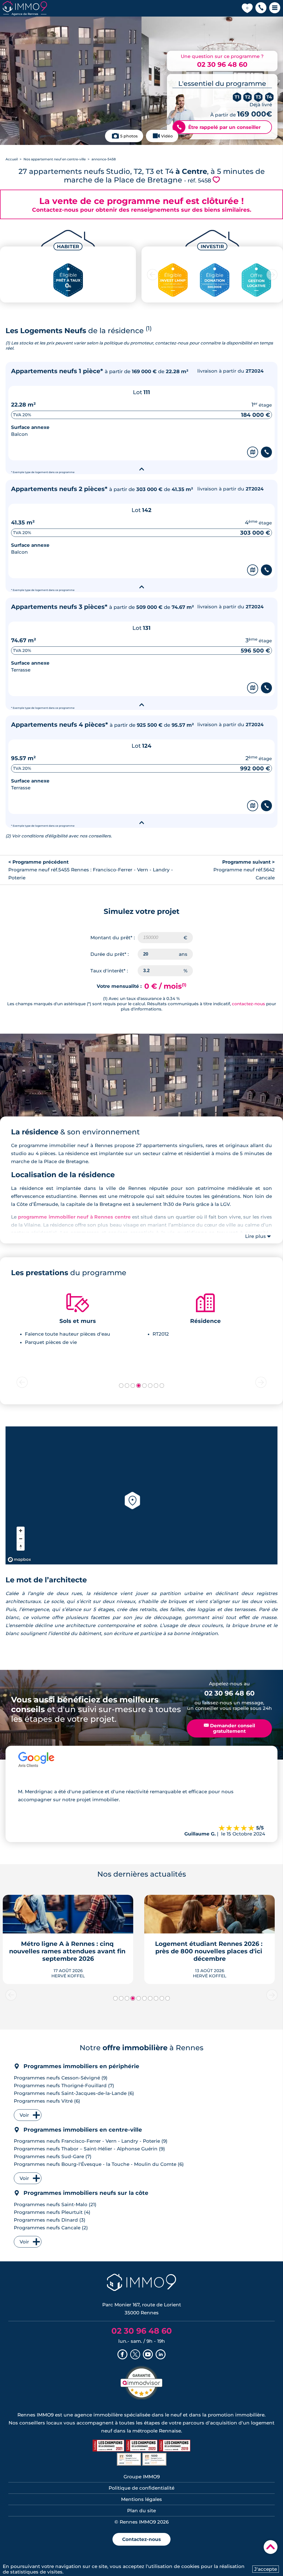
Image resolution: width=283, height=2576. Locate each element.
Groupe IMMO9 (142, 2477)
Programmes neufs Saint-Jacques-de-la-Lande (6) (74, 2093)
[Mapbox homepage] (19, 1560)
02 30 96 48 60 (222, 64)
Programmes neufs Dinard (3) (50, 2220)
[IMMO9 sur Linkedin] (161, 2355)
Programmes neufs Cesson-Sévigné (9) (61, 2078)
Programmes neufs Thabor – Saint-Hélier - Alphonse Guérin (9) (89, 2149)
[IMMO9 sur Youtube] (148, 2355)
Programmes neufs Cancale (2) (51, 2228)
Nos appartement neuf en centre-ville (55, 159)
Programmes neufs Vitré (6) (47, 2101)
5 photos (129, 136)
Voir (24, 2115)
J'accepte (266, 2569)
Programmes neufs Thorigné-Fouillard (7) (64, 2086)
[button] (261, 8)
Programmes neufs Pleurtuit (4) (52, 2212)
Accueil (12, 159)
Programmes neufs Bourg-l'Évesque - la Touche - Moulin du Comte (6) (99, 2164)
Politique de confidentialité (141, 2488)
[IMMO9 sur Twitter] (135, 2355)
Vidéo (167, 136)
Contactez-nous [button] (141, 2539)
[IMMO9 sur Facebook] (122, 2355)
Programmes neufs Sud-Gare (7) (53, 2156)
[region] (141, 1495)
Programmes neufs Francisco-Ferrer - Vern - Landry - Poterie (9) (91, 2141)
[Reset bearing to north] (21, 1547)
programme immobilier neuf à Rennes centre (74, 1217)
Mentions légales (141, 2499)
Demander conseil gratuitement (230, 1728)
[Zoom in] (21, 1531)
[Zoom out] (21, 1539)
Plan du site (141, 2511)
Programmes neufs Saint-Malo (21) (55, 2204)
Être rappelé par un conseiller (219, 127)
